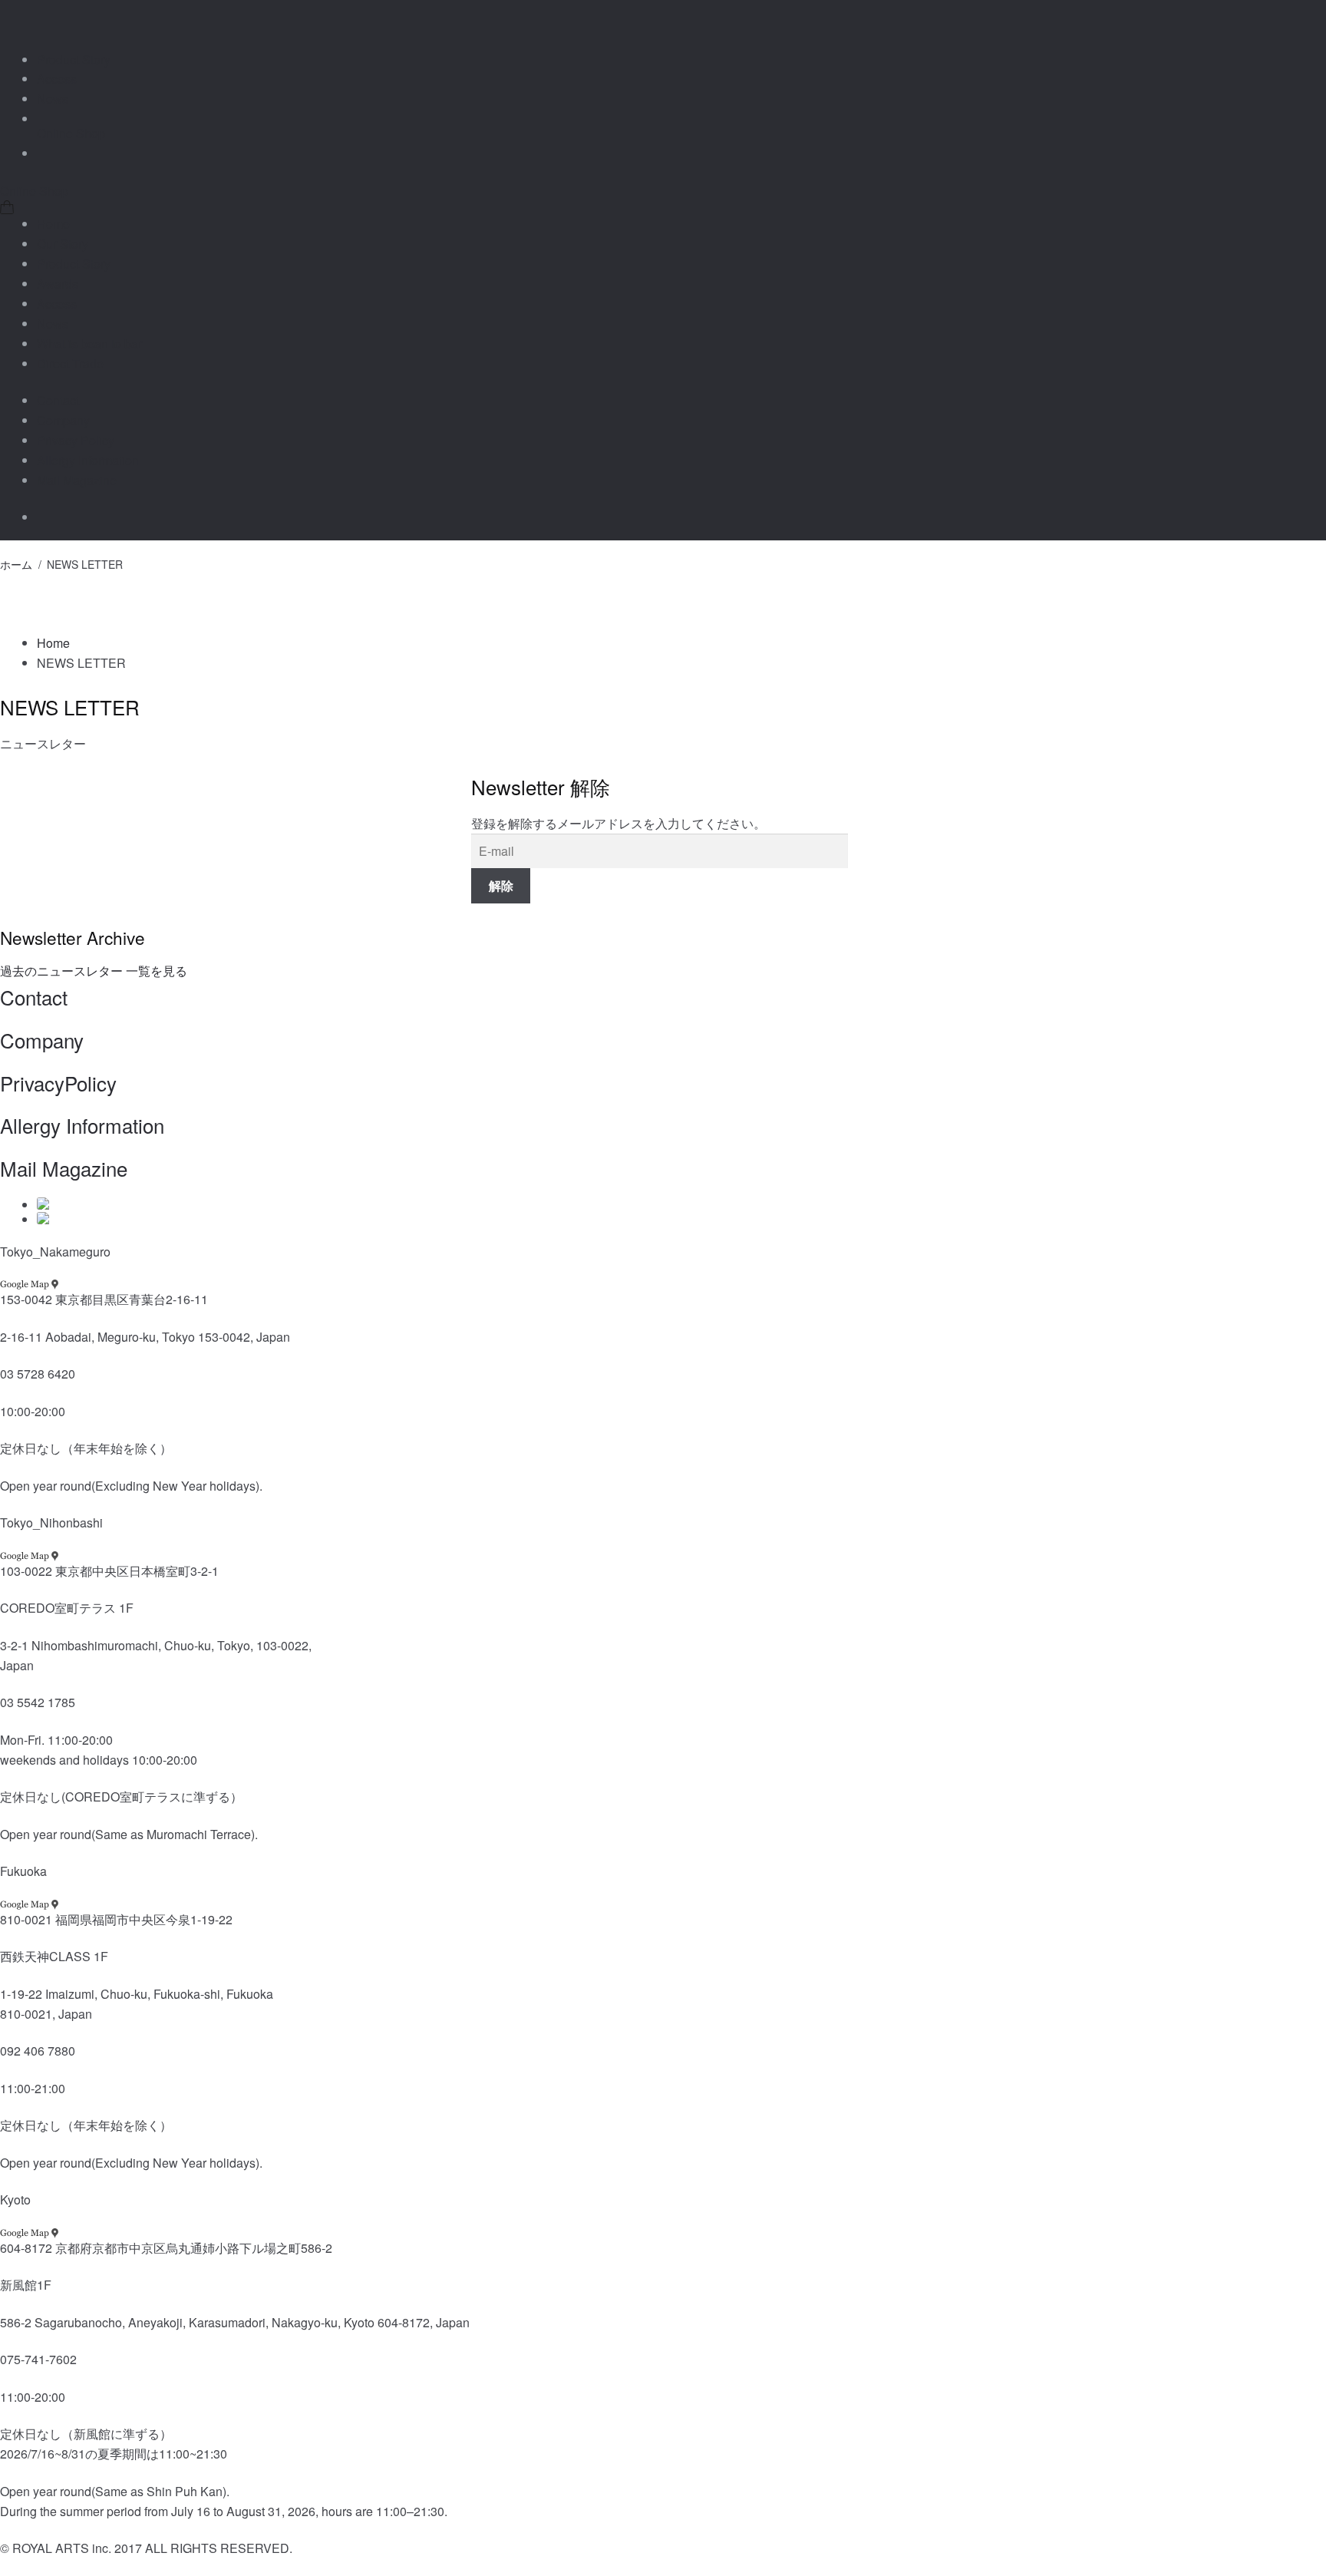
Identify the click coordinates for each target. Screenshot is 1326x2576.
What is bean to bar (89, 343)
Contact (58, 400)
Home (53, 224)
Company (63, 420)
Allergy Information (88, 460)
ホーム (16, 564)
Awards (58, 284)
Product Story (74, 59)
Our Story (63, 244)
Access (57, 79)
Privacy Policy (76, 440)
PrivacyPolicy (58, 1083)
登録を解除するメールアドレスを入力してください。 (618, 823)
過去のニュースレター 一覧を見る (94, 971)
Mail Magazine (77, 480)
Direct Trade (70, 363)
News (53, 99)
